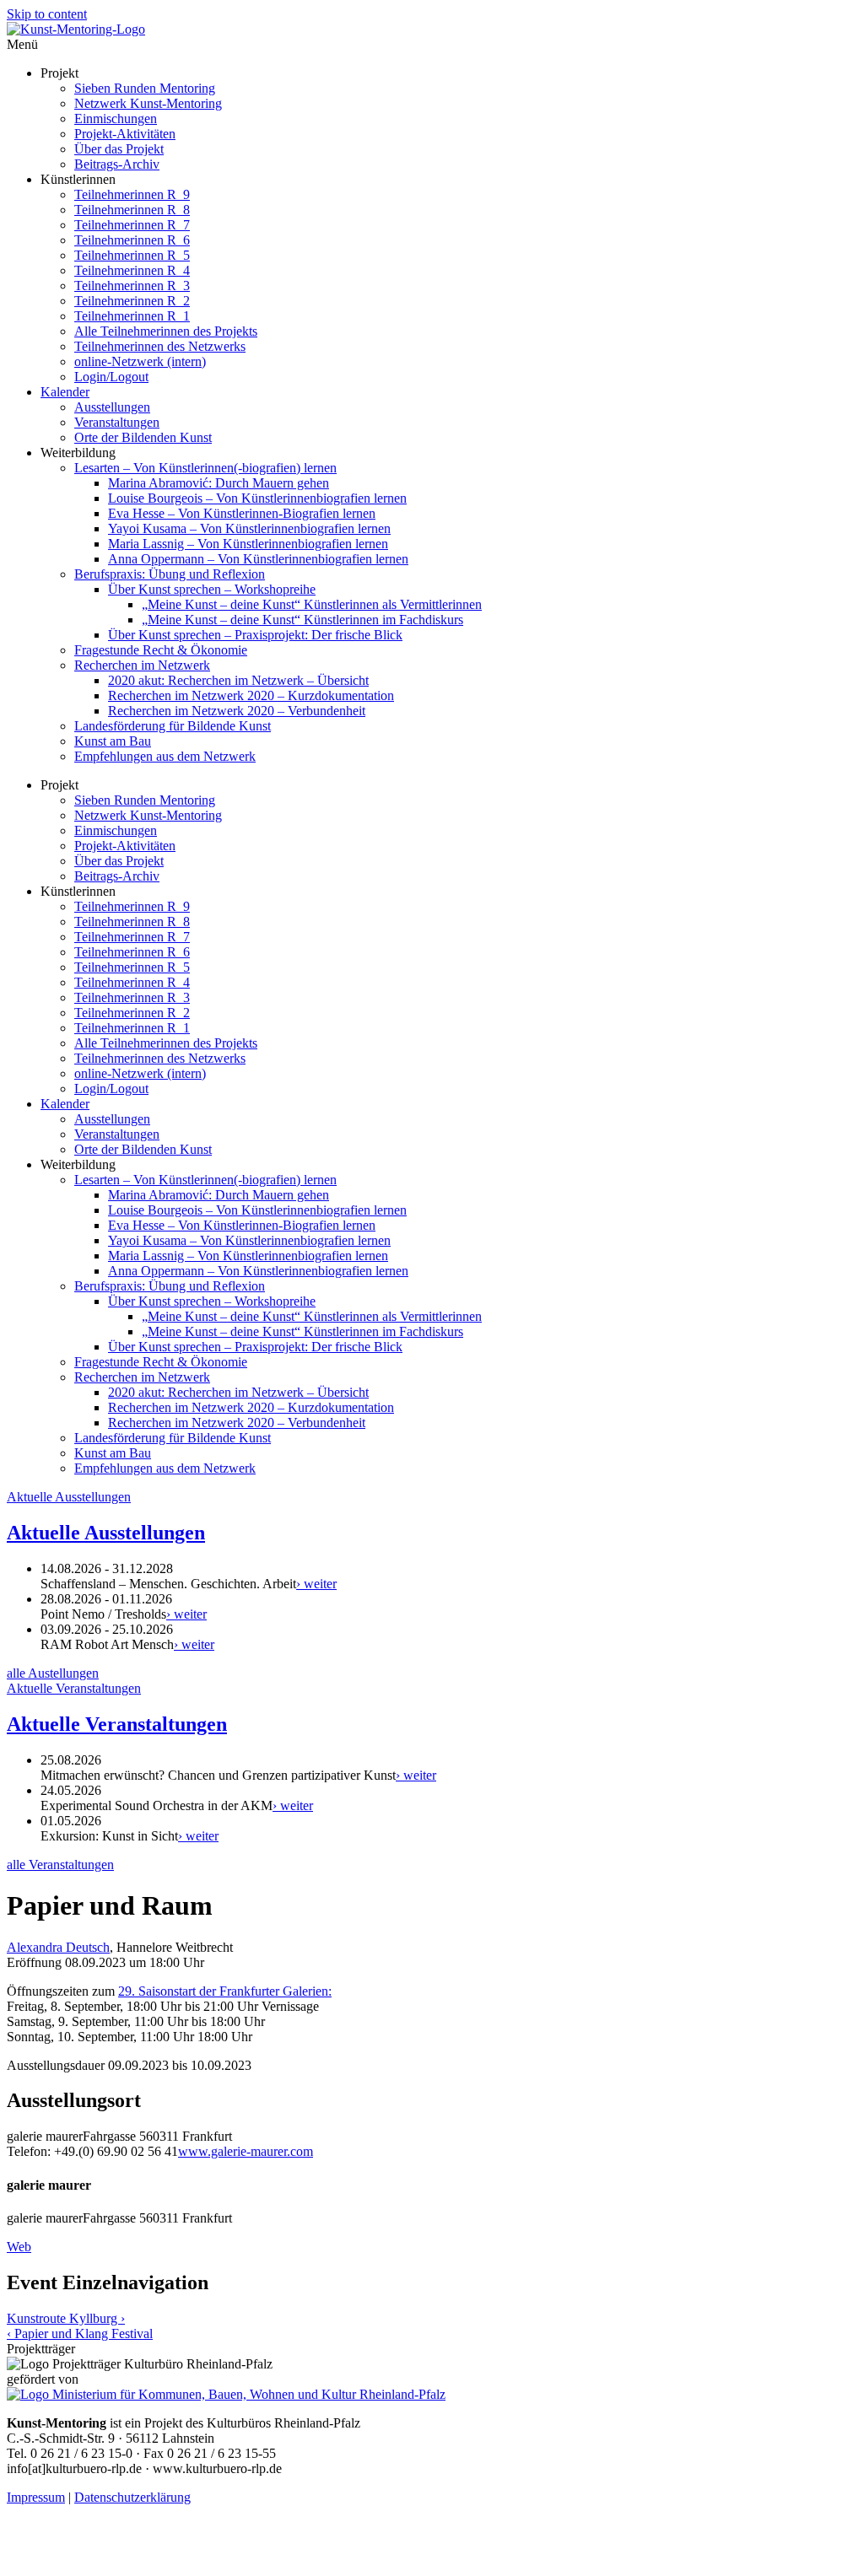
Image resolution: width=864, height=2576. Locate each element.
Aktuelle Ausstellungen (69, 1497)
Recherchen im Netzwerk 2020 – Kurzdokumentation (251, 695)
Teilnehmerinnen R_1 (132, 316)
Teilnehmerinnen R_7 (132, 225)
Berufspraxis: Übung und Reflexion (170, 574)
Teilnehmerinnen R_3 (132, 286)
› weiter (316, 1584)
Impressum (36, 2497)
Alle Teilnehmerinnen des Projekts (166, 331)
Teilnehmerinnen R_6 (132, 240)
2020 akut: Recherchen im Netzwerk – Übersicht (238, 680)
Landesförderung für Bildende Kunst (173, 726)
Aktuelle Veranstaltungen (74, 1688)
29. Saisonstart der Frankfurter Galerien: (225, 1991)
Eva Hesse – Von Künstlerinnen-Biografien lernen (242, 513)
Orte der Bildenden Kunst (143, 437)
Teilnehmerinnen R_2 (132, 301)
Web (19, 2247)
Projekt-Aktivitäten (125, 134)
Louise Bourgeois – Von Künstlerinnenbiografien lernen (257, 498)
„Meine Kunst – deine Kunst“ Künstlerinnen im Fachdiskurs (302, 620)
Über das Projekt (119, 149)
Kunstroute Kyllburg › (66, 2318)
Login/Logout (111, 377)
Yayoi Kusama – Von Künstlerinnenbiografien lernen (249, 528)
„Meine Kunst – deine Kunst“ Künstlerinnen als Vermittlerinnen (312, 604)
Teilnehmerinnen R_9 (132, 194)
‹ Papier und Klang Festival (80, 2333)
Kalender (65, 392)
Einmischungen (116, 119)
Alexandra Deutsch (58, 1947)
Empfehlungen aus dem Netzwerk (165, 756)
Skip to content (47, 14)
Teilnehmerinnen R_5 (132, 255)
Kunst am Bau (113, 741)
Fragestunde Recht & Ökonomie (161, 650)
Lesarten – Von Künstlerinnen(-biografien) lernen (205, 468)
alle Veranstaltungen (60, 1865)
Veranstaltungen (117, 422)
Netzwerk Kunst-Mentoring (148, 103)
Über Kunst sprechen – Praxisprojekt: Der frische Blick (255, 635)
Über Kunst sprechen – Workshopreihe (212, 589)
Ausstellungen (112, 407)
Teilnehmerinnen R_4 (132, 270)
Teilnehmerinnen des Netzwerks (160, 346)
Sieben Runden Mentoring (145, 88)
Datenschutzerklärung (132, 2497)
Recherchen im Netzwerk (142, 665)
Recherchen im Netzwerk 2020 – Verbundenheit (237, 711)
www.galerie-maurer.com (246, 2151)
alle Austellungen (53, 1673)
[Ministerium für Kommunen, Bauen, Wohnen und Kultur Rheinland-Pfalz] (226, 2394)
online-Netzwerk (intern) (140, 361)
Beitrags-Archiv (117, 164)
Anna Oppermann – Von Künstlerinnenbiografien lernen (258, 559)
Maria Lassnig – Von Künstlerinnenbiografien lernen (248, 544)
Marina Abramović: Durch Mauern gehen (219, 483)
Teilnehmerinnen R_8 (132, 210)
